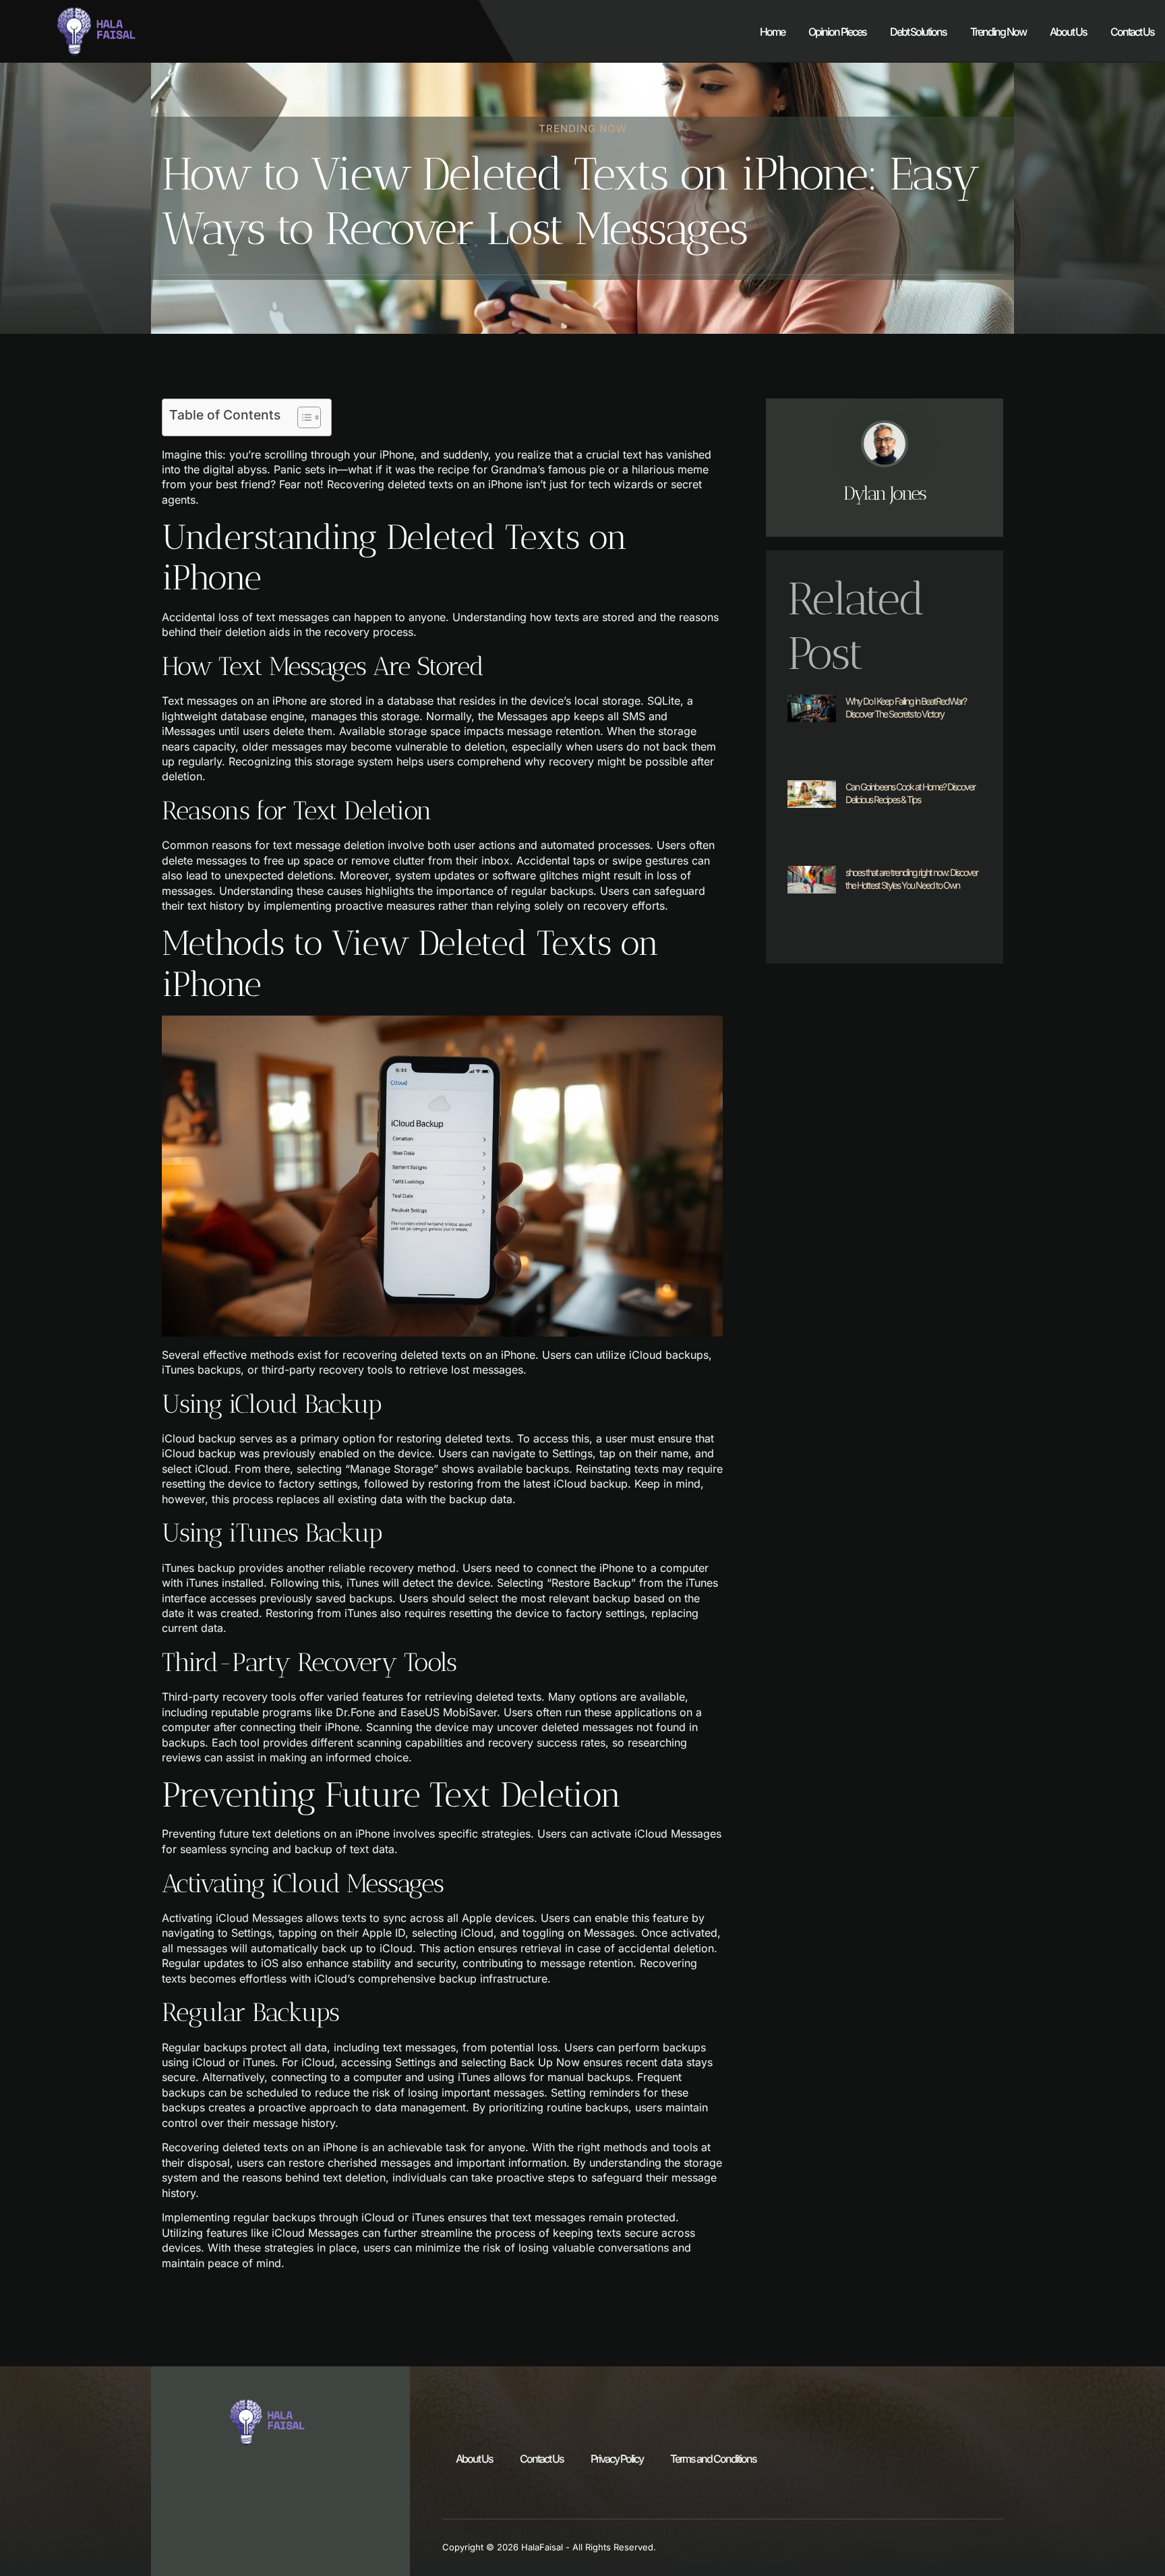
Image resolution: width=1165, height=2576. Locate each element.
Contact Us (1132, 32)
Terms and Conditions (713, 2459)
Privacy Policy (617, 2459)
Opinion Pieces (837, 32)
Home (772, 32)
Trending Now (998, 32)
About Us (1068, 32)
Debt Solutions (918, 32)
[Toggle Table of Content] (302, 417)
